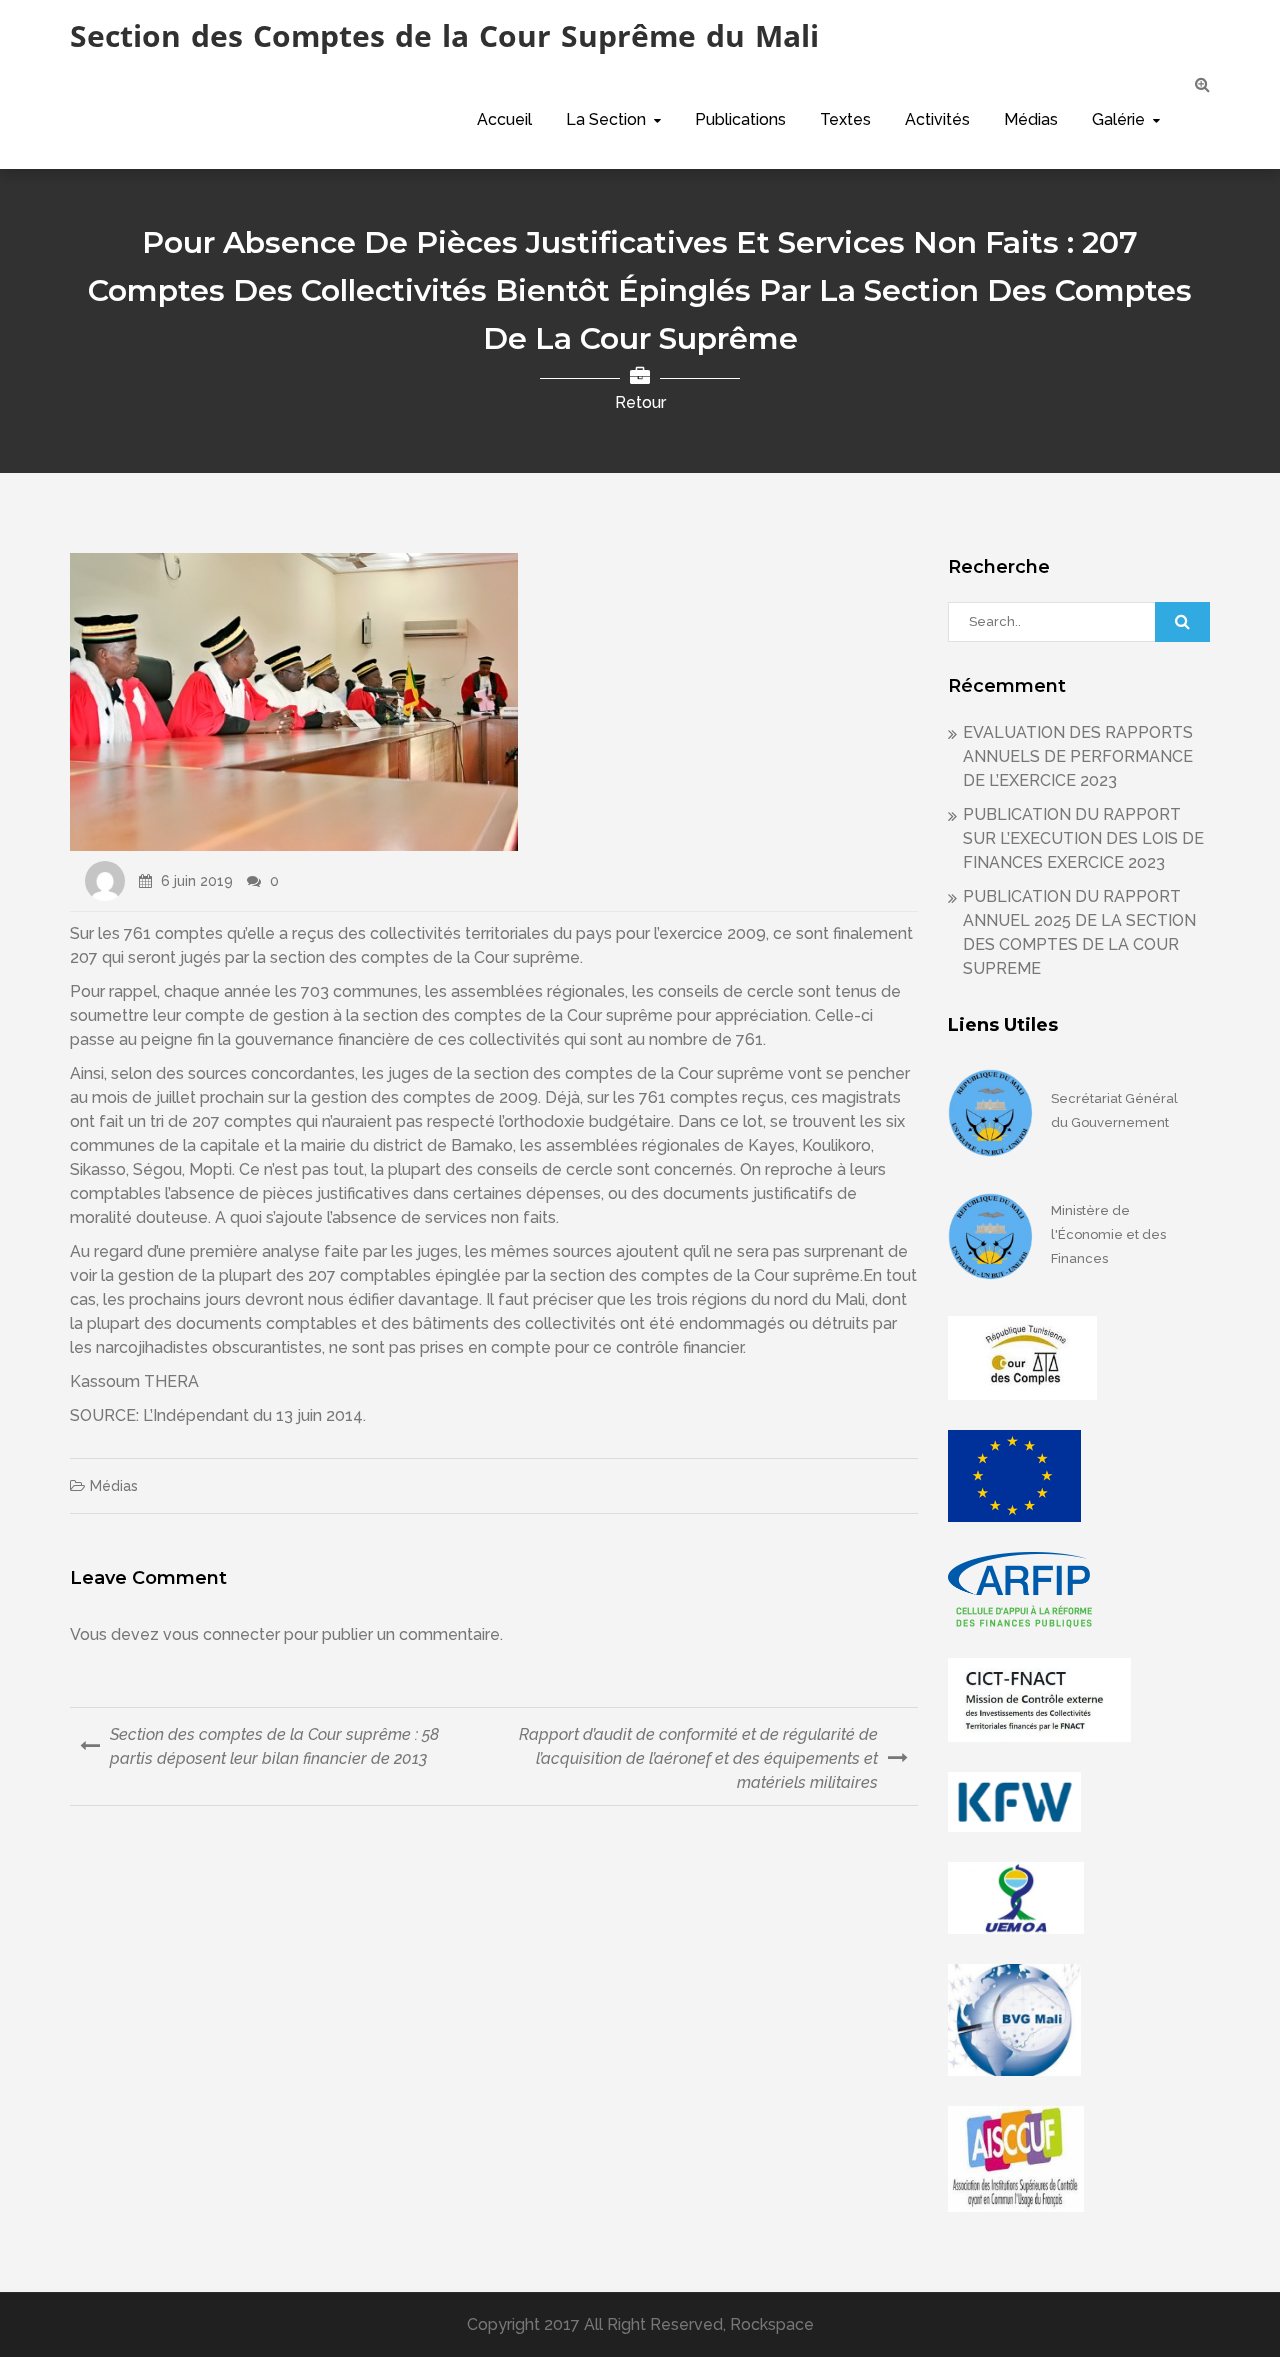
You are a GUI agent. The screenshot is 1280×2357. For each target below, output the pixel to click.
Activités (937, 119)
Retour (640, 402)
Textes (845, 119)
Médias (1031, 119)
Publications (740, 119)
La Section (606, 119)
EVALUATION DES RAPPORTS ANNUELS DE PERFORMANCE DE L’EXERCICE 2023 (1078, 756)
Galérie (1118, 119)
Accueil (504, 119)
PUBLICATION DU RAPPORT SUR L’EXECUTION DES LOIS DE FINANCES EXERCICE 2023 (1083, 838)
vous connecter (221, 1634)
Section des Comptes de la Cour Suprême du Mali (444, 36)
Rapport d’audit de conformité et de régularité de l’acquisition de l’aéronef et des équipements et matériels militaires (698, 1758)
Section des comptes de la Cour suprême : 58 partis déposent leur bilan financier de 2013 (274, 1746)
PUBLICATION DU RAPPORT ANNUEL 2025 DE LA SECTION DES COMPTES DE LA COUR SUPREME (1079, 932)
